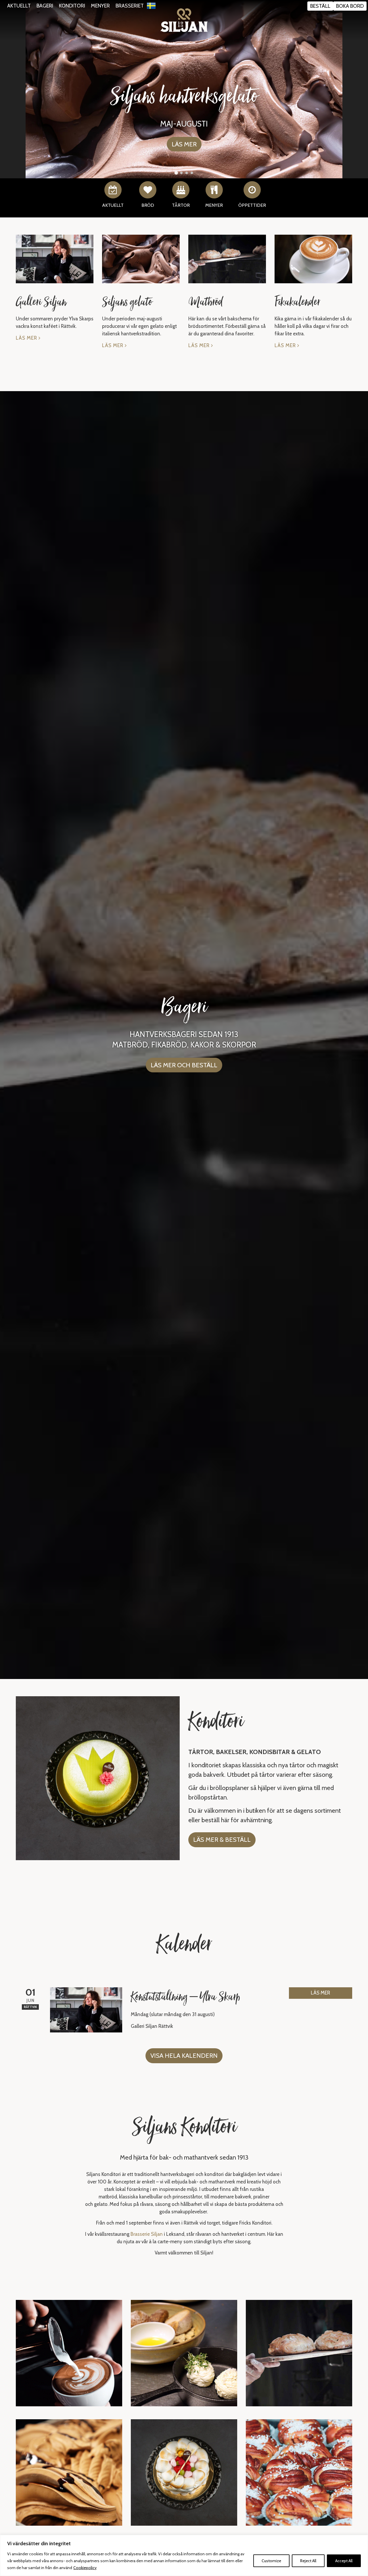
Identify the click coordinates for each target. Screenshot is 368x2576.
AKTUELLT (19, 6)
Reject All (308, 2561)
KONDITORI (72, 6)
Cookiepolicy (85, 2568)
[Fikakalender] (313, 259)
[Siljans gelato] (141, 259)
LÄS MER (320, 1993)
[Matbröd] (227, 259)
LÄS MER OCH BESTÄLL (184, 1065)
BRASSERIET (130, 6)
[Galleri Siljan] (55, 259)
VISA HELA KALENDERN (184, 2056)
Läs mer (27, 338)
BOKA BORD (350, 6)
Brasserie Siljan (147, 2234)
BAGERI (45, 6)
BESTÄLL (320, 6)
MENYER (100, 6)
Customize (271, 2561)
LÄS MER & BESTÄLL (222, 1840)
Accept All (344, 2561)
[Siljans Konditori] (184, 20)
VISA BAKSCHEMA (184, 136)
